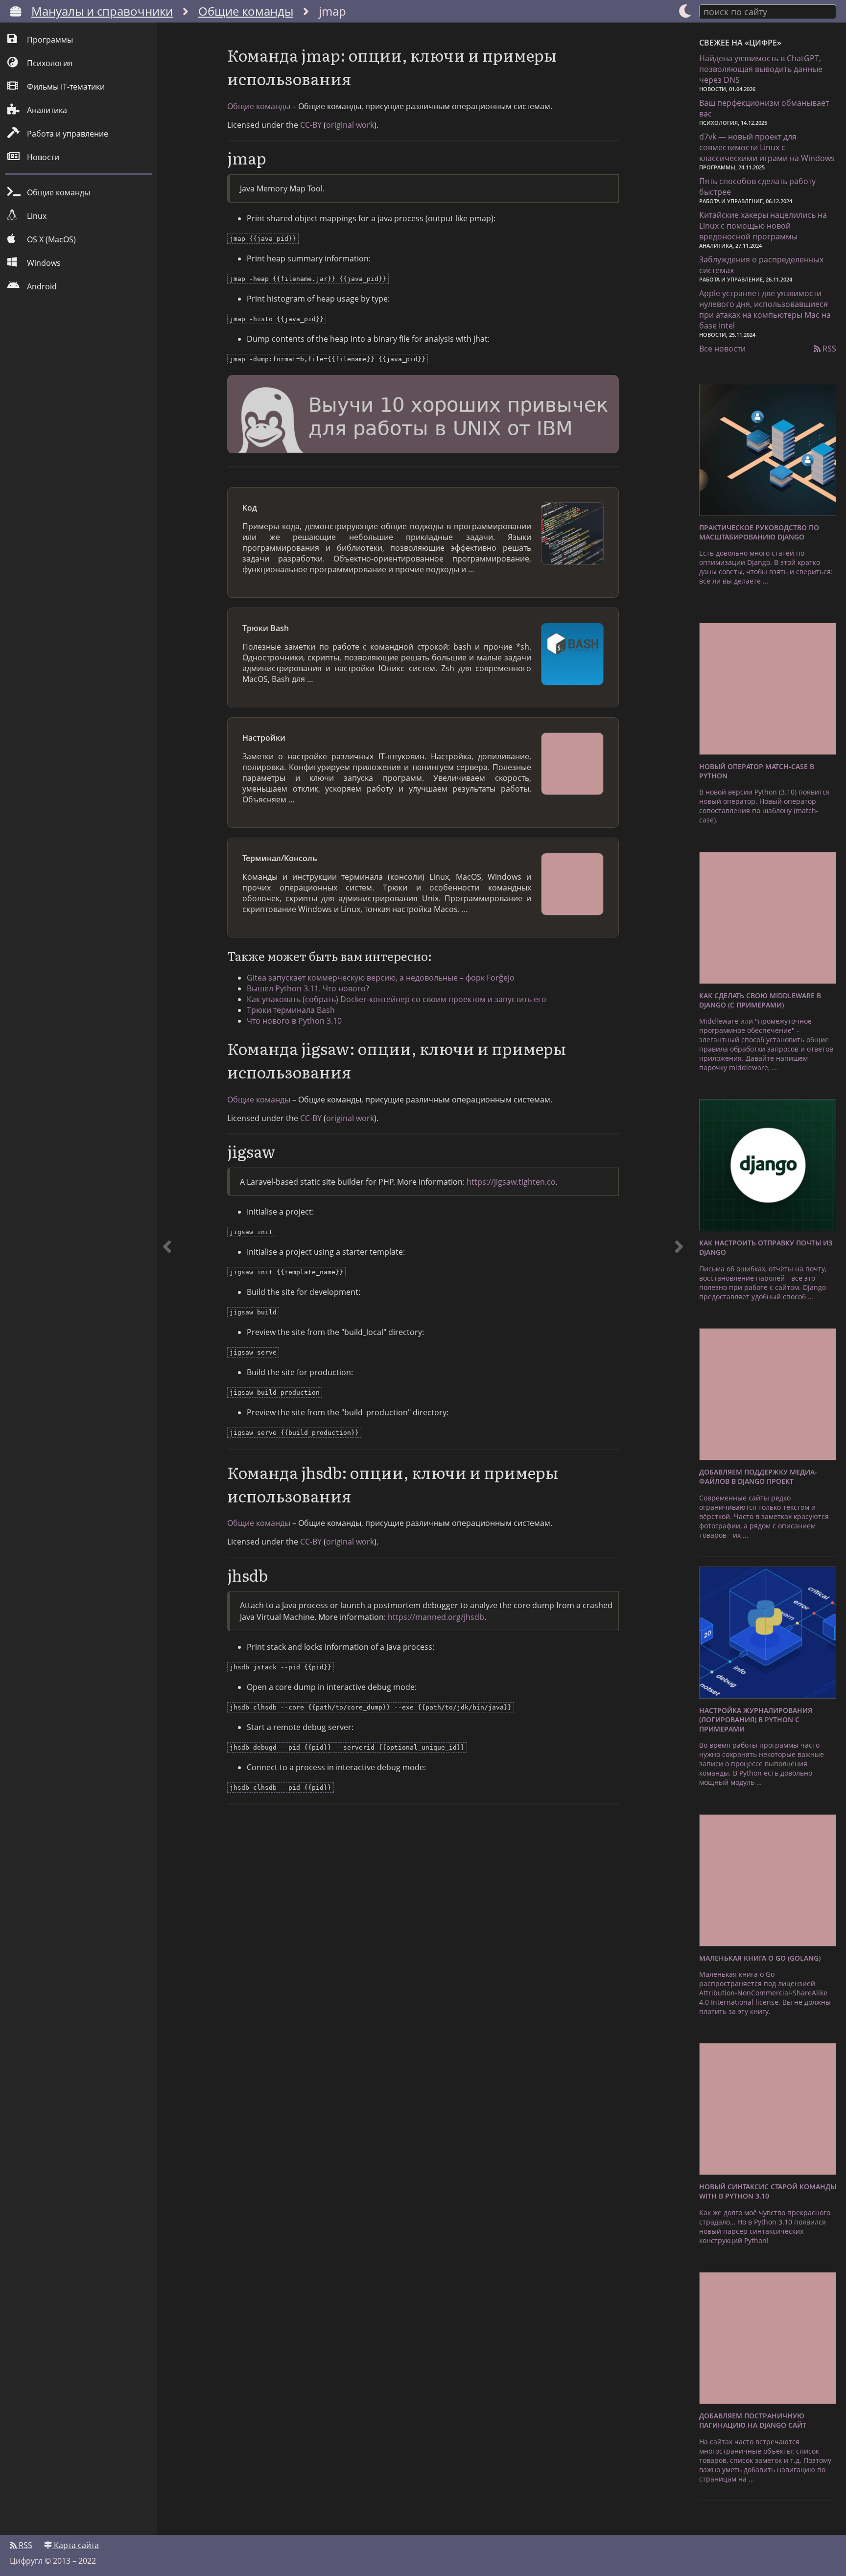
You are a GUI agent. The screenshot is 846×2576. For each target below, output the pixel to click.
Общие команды (246, 11)
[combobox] (768, 11)
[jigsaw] (679, 1279)
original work (350, 125)
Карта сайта (75, 2545)
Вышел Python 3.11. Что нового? (308, 988)
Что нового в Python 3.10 (294, 1021)
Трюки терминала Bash (291, 1010)
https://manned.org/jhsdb (436, 1617)
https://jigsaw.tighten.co (511, 1182)
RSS (828, 349)
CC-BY (311, 125)
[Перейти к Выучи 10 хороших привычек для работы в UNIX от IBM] (423, 416)
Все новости (722, 349)
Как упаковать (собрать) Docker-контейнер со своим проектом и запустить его (397, 999)
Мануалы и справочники (102, 11)
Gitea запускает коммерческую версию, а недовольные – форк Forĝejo (381, 978)
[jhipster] (167, 1279)
